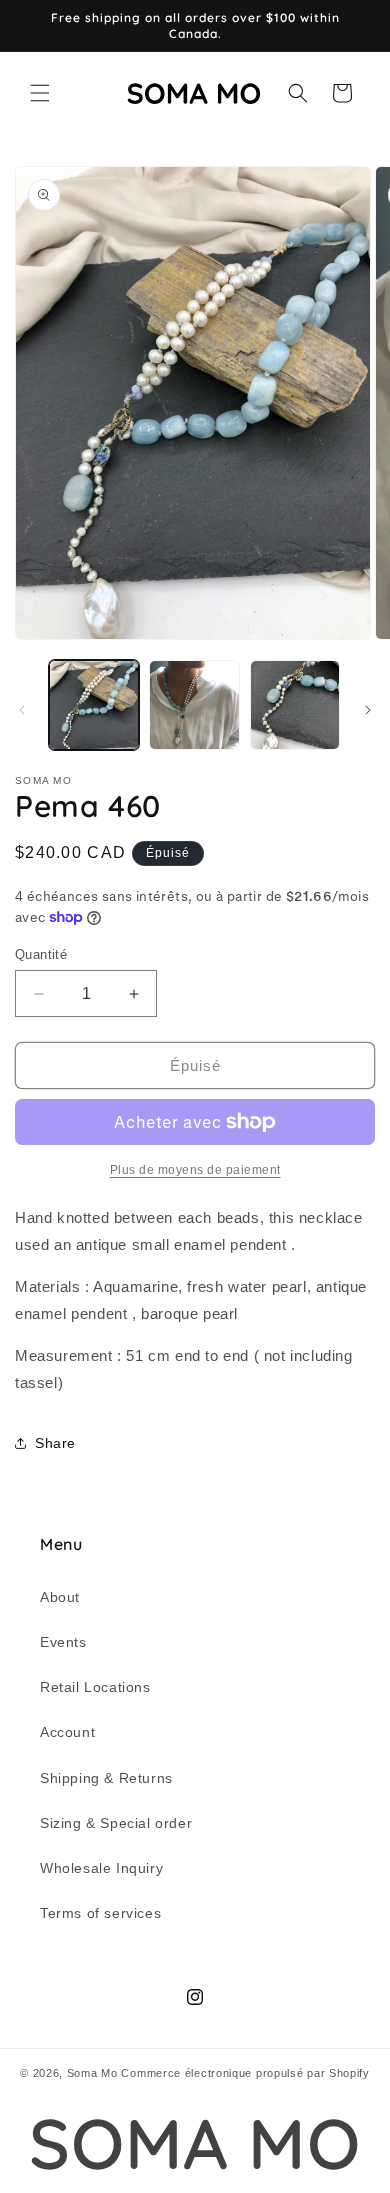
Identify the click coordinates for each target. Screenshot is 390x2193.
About (60, 1597)
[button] (40, 93)
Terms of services (100, 1913)
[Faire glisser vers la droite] (368, 710)
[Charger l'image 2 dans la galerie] (194, 705)
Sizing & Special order (116, 1823)
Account (67, 1732)
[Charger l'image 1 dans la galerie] (94, 705)
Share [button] (55, 1443)
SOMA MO (194, 2143)
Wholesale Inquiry (101, 1868)
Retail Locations (95, 1687)
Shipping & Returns (106, 1778)
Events (63, 1642)
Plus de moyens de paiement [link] (195, 1170)
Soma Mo (92, 2073)
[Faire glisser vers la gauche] (22, 710)
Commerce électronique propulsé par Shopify (245, 2073)
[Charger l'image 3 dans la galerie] (295, 705)
